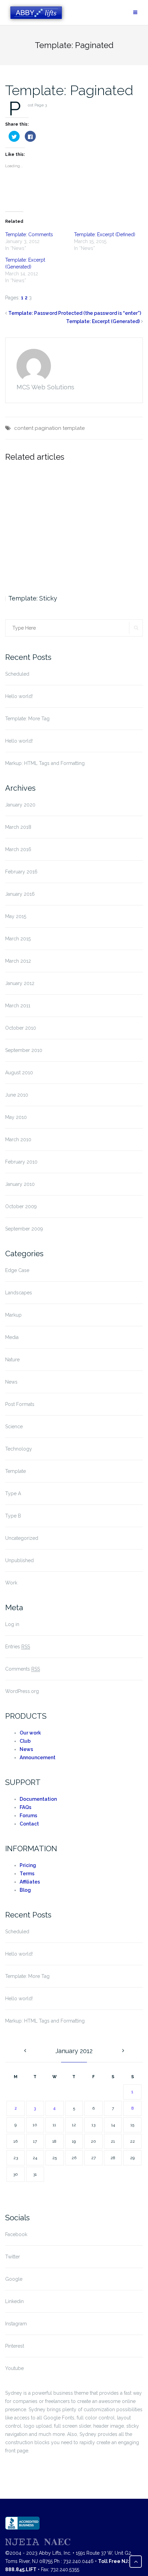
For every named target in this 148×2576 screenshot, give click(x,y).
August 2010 (19, 1073)
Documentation (38, 1799)
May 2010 (16, 1117)
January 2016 (20, 894)
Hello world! (19, 696)
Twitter (13, 2257)
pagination (48, 428)
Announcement (38, 1758)
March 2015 (18, 939)
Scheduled (17, 674)
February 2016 (21, 872)
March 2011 (18, 1006)
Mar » (124, 2051)
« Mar (24, 2051)
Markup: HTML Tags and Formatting (45, 763)
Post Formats (20, 1404)
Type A (13, 1493)
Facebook (16, 2234)
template (74, 428)
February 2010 (21, 1162)
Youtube (14, 2368)
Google (14, 2279)
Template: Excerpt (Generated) (103, 321)
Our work (30, 1733)
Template (15, 1471)
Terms (27, 1874)
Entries (18, 1647)
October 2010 (21, 1028)
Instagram (16, 2324)
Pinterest (15, 2346)
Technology (19, 1449)
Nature (12, 1360)
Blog (25, 1890)
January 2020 (20, 805)
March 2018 (18, 827)
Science (14, 1427)
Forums (28, 1816)
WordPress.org (22, 1691)
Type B (13, 1516)
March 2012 (18, 961)
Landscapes (19, 1293)
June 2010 (17, 1095)
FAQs (25, 1807)
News (11, 1382)
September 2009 (24, 1229)
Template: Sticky (33, 598)
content (24, 428)
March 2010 (18, 1140)
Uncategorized (22, 1538)
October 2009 (21, 1206)
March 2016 (18, 849)
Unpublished (19, 1560)
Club (25, 1741)
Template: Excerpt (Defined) (105, 234)
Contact (29, 1824)
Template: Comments (29, 234)
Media (12, 1337)
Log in (12, 1624)
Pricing (28, 1865)
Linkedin (14, 2301)
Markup (13, 1315)
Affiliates (30, 1882)
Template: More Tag (27, 719)
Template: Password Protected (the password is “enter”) (75, 313)
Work (11, 1583)
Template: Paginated (69, 90)
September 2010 (24, 1050)
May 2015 (16, 916)
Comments (23, 1669)
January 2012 (20, 983)
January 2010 (20, 1184)
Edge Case (17, 1270)
